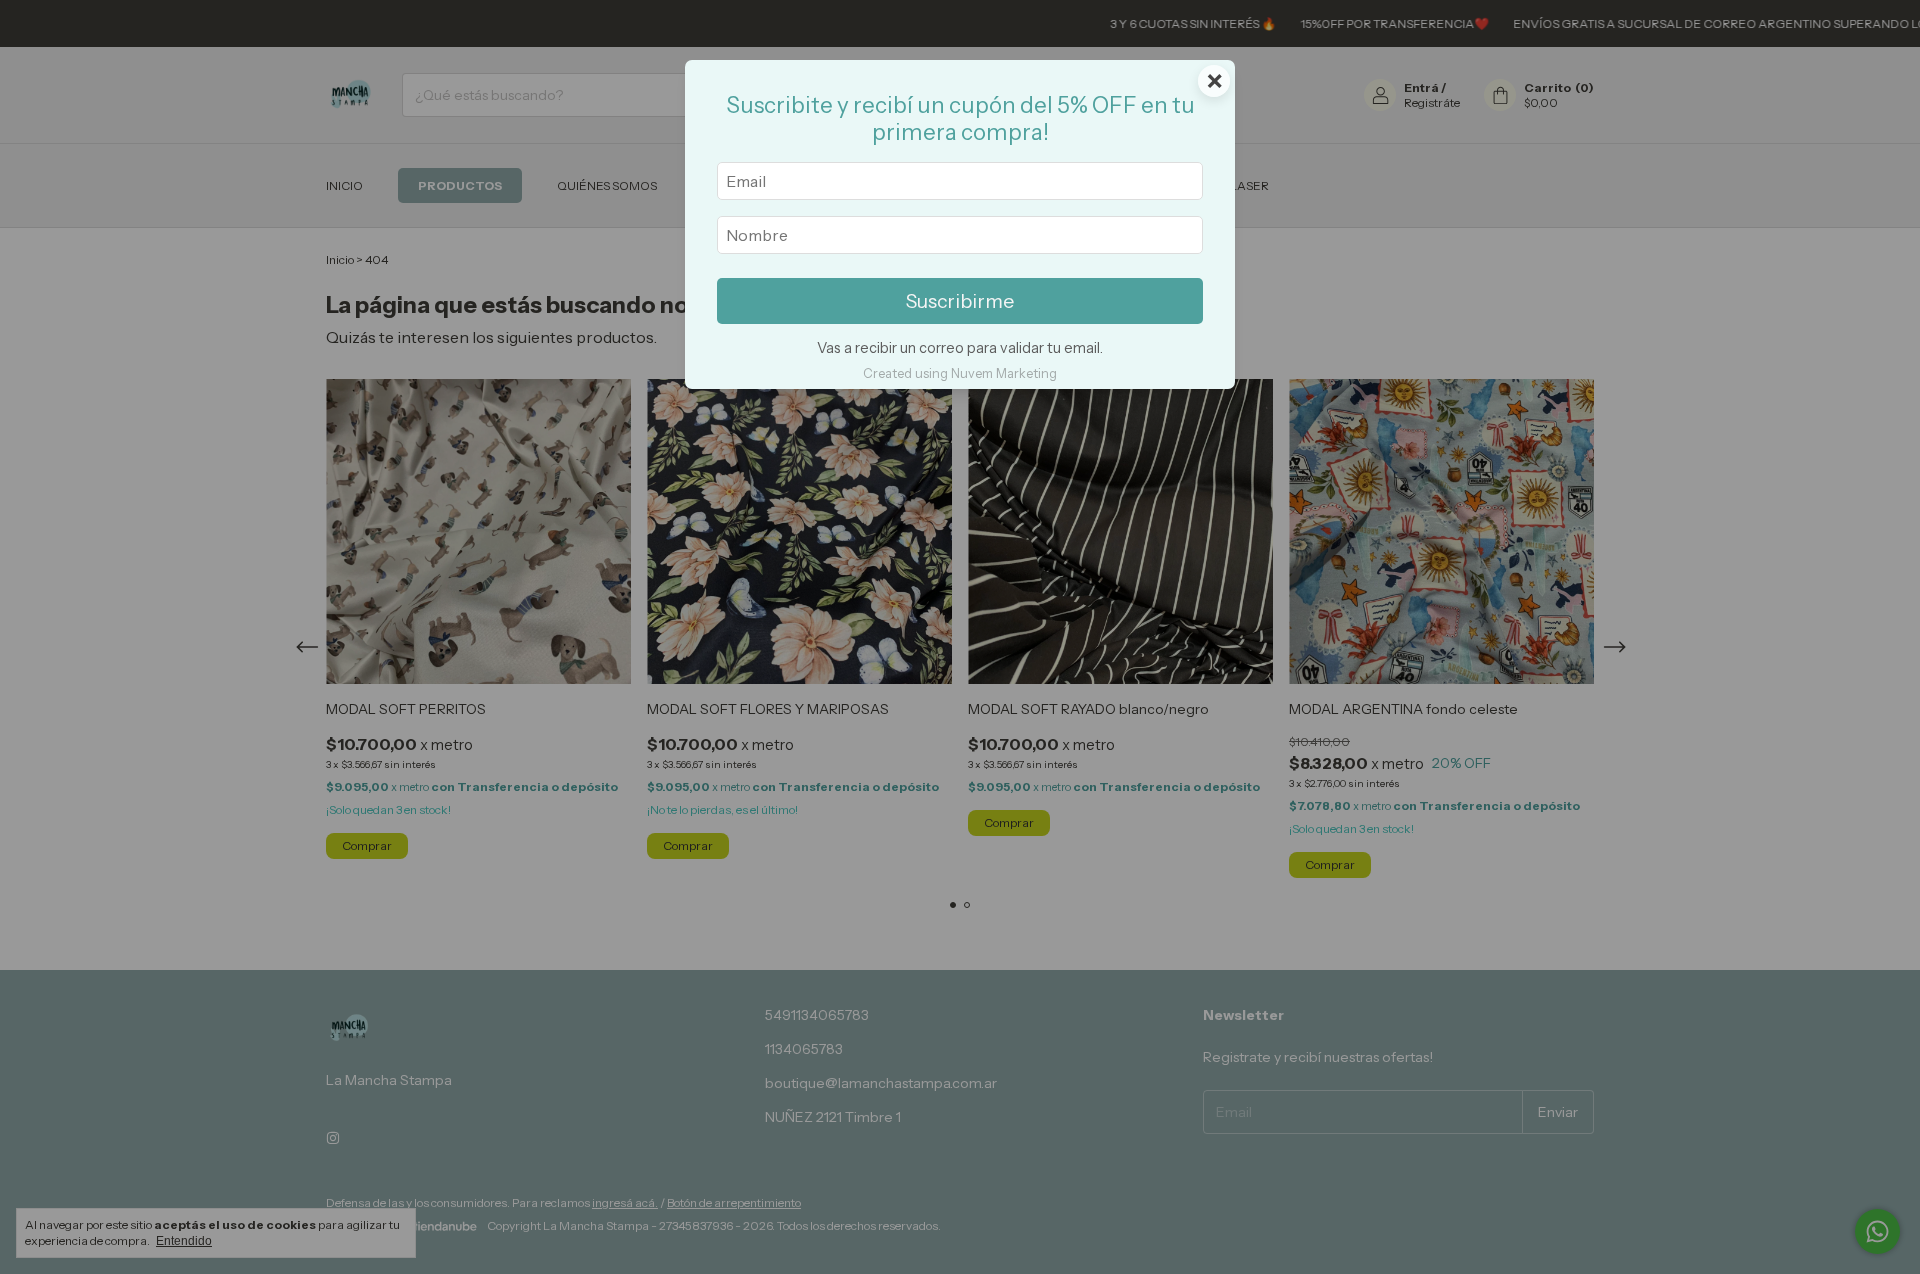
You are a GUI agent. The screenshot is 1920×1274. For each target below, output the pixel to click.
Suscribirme (960, 301)
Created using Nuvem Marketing (960, 373)
